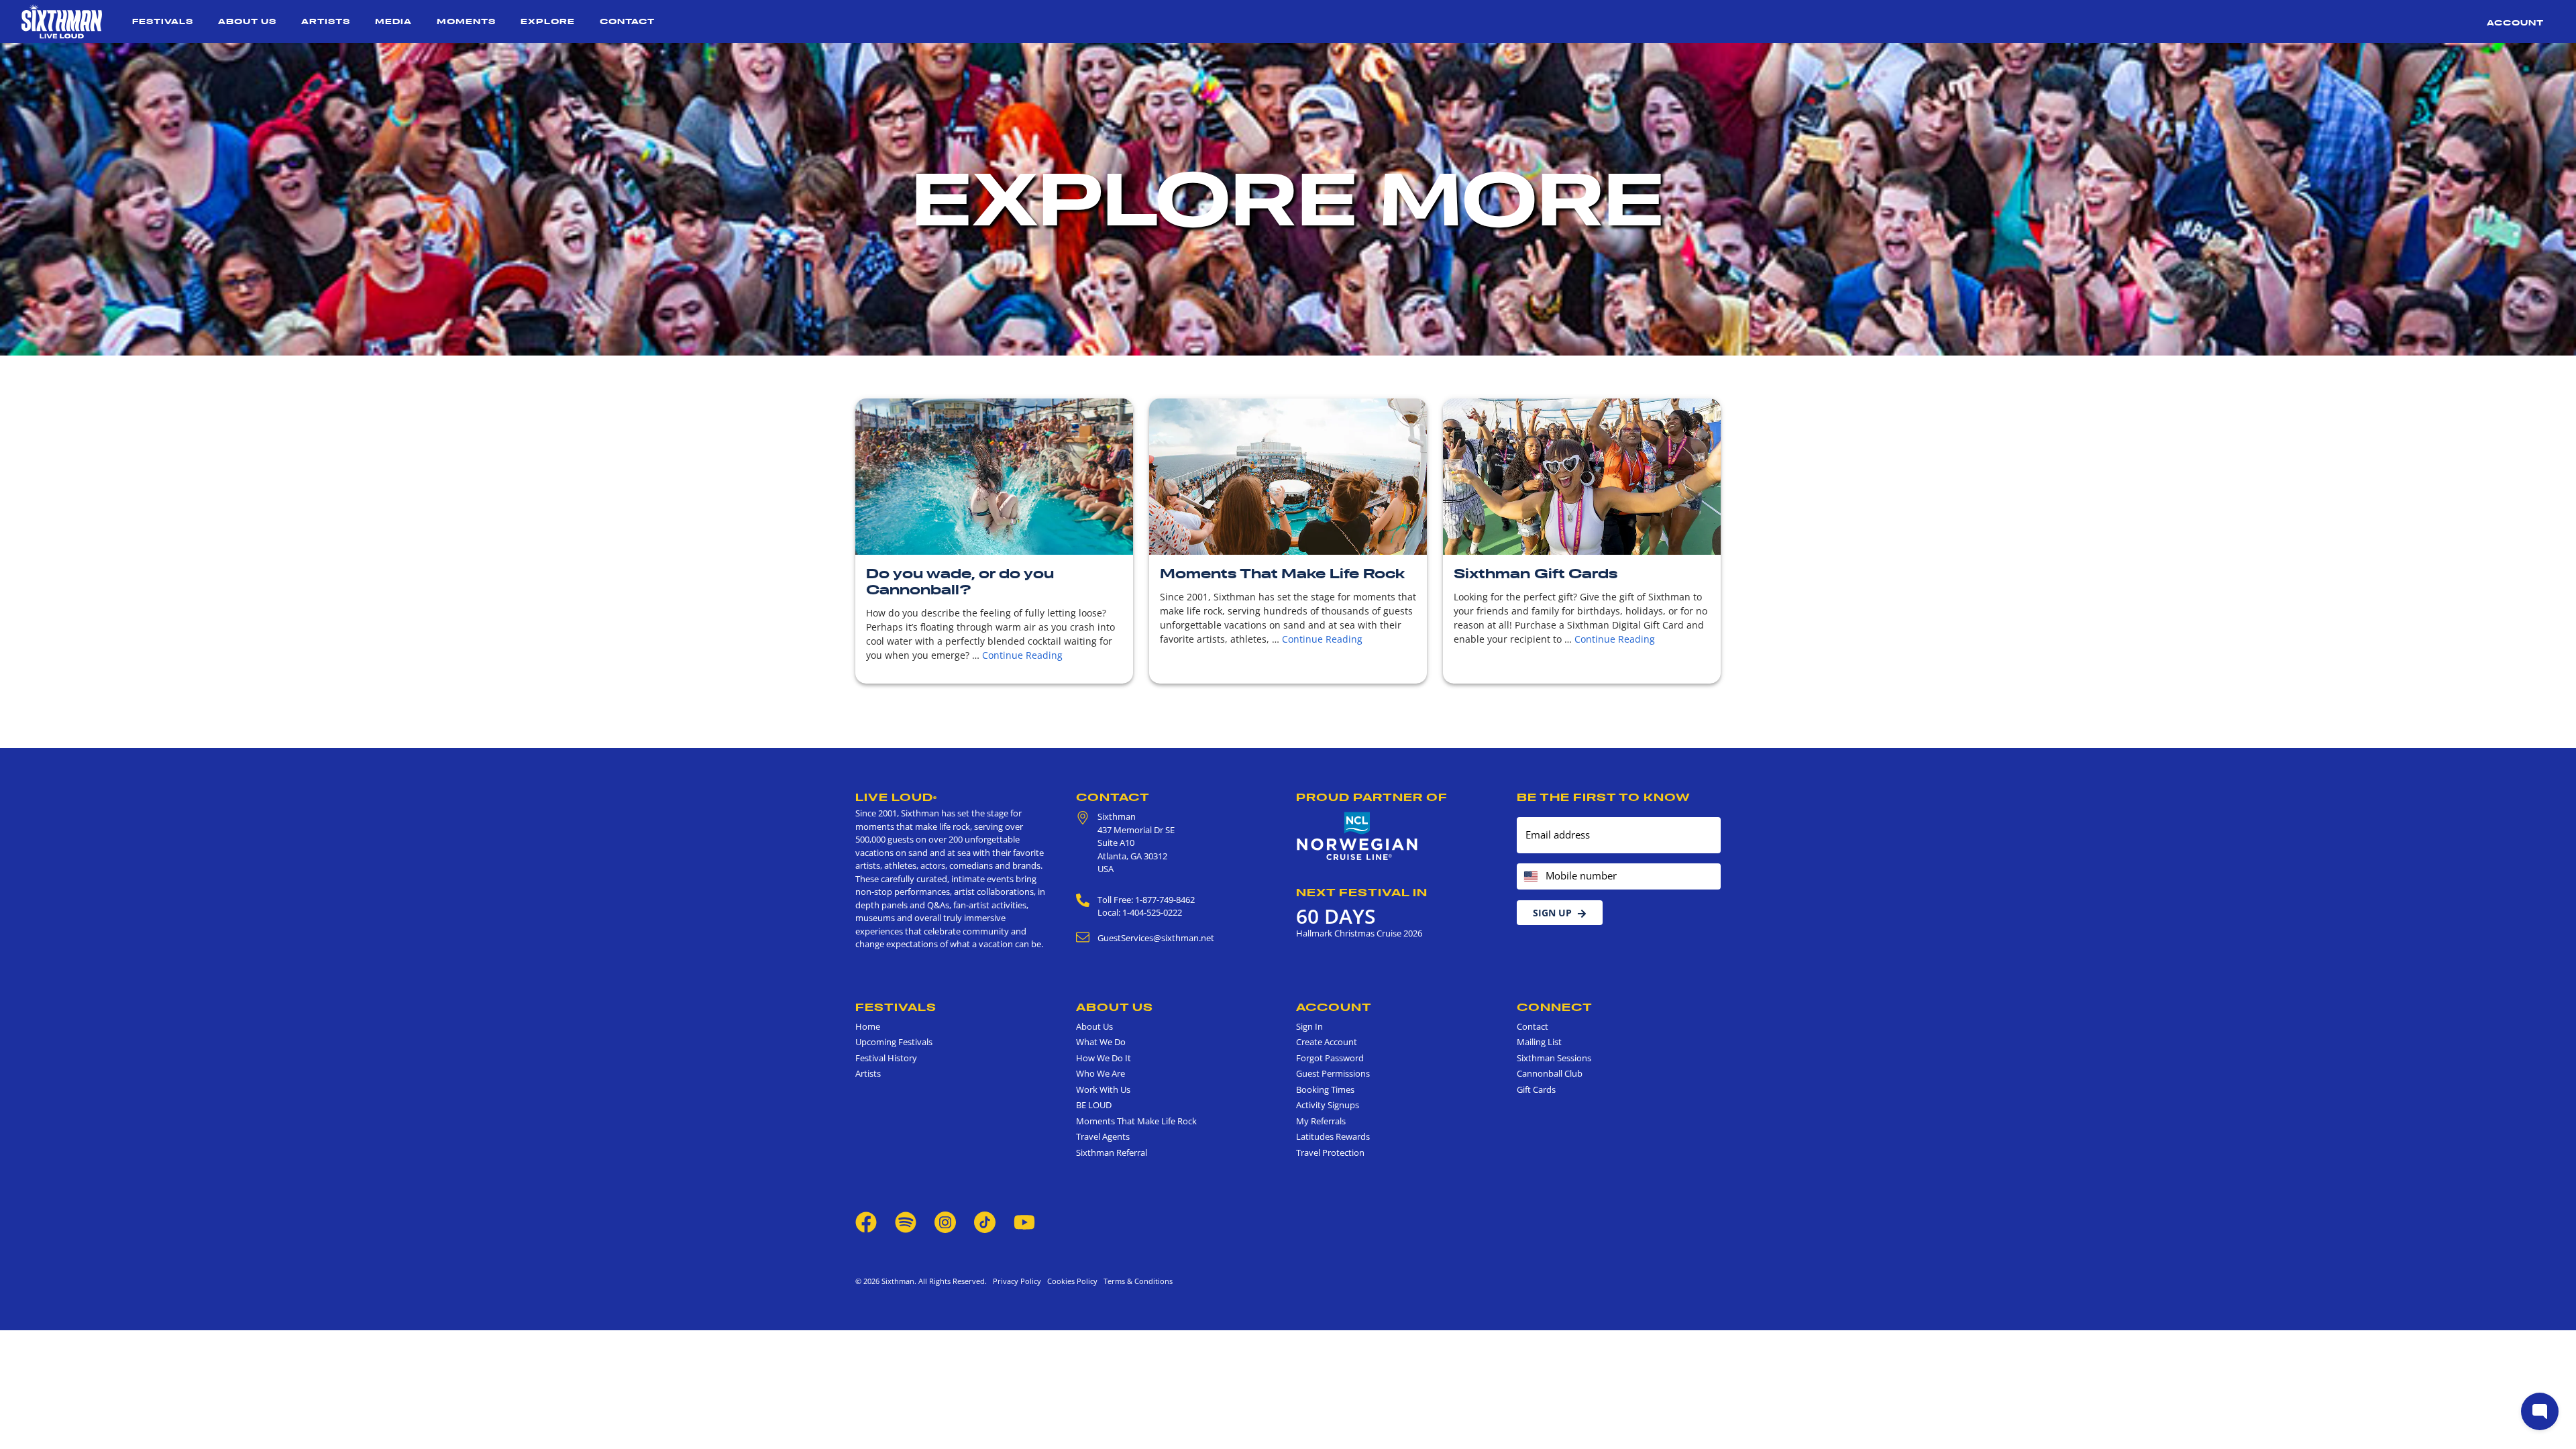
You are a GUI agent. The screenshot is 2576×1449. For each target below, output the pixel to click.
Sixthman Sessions (1554, 1058)
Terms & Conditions (1136, 1281)
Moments (466, 21)
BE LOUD (1094, 1105)
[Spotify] (906, 1222)
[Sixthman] (62, 21)
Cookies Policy (1070, 1281)
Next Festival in (1362, 892)
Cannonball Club (1550, 1073)
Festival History (886, 1058)
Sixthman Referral (1112, 1152)
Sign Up (1552, 913)
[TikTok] (986, 1222)
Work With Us (1103, 1089)
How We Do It (1104, 1058)
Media (393, 21)
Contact (627, 21)
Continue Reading (1022, 655)
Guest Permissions (1333, 1073)
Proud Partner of (1372, 797)
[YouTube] (1024, 1222)
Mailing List (1539, 1042)
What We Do (1101, 1042)
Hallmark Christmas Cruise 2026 (1359, 933)
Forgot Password (1330, 1058)
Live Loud (896, 797)
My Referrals (1321, 1121)
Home (868, 1026)
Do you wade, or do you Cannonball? (960, 582)
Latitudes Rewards (1333, 1136)
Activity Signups (1328, 1105)
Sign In (1309, 1026)
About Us (247, 21)
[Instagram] (945, 1222)
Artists (326, 21)
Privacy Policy (1017, 1281)
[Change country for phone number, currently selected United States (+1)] (1530, 876)
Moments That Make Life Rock (1282, 574)
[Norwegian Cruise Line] (1357, 837)
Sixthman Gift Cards (1536, 574)
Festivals (163, 21)
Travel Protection (1330, 1152)
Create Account (1327, 1042)
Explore (548, 21)
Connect (1555, 1007)
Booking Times (1325, 1089)
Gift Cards (1536, 1089)
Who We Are (1101, 1073)
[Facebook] (866, 1222)
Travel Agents (1103, 1136)
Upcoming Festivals (894, 1042)
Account (2515, 22)
